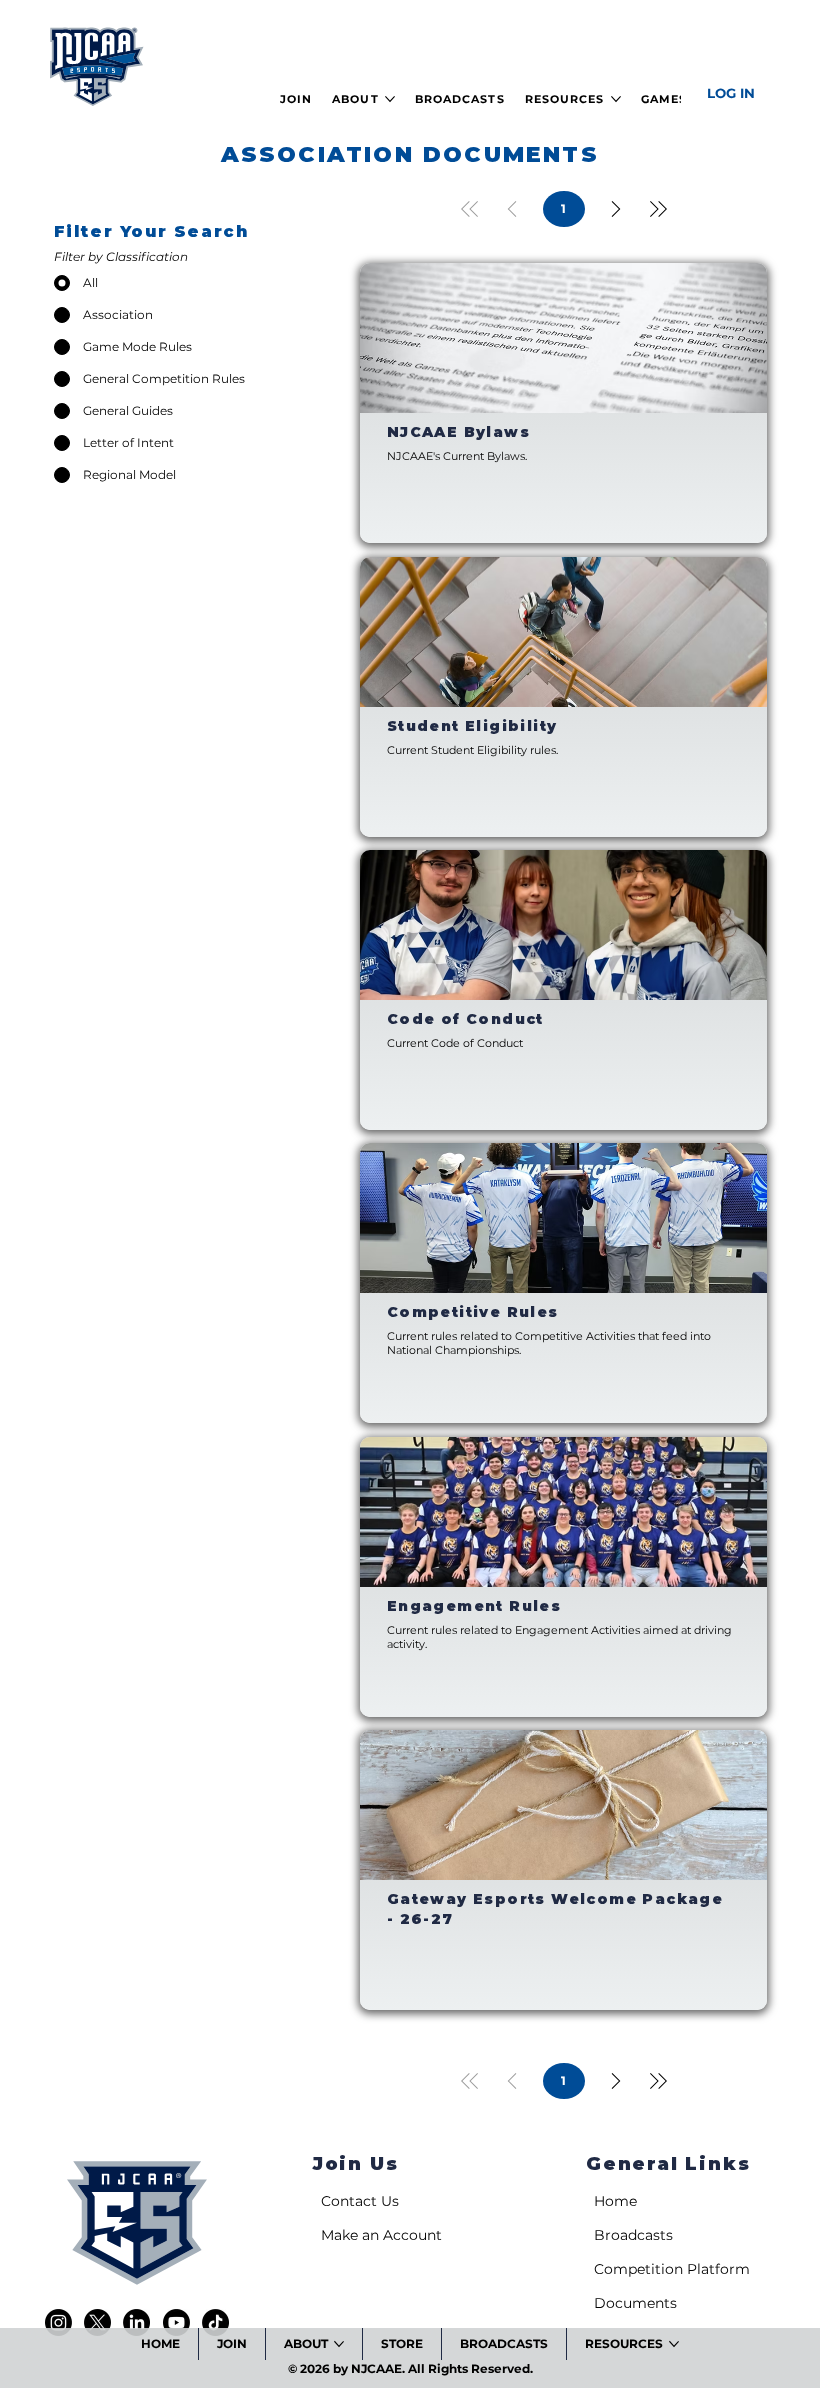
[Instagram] (58, 2322)
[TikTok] (215, 2322)
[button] (296, 99)
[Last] (658, 209)
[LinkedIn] (136, 2322)
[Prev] (512, 209)
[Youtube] (176, 2322)
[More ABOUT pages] (390, 99)
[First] (470, 209)
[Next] (616, 209)
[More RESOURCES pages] (616, 99)
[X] (97, 2322)
